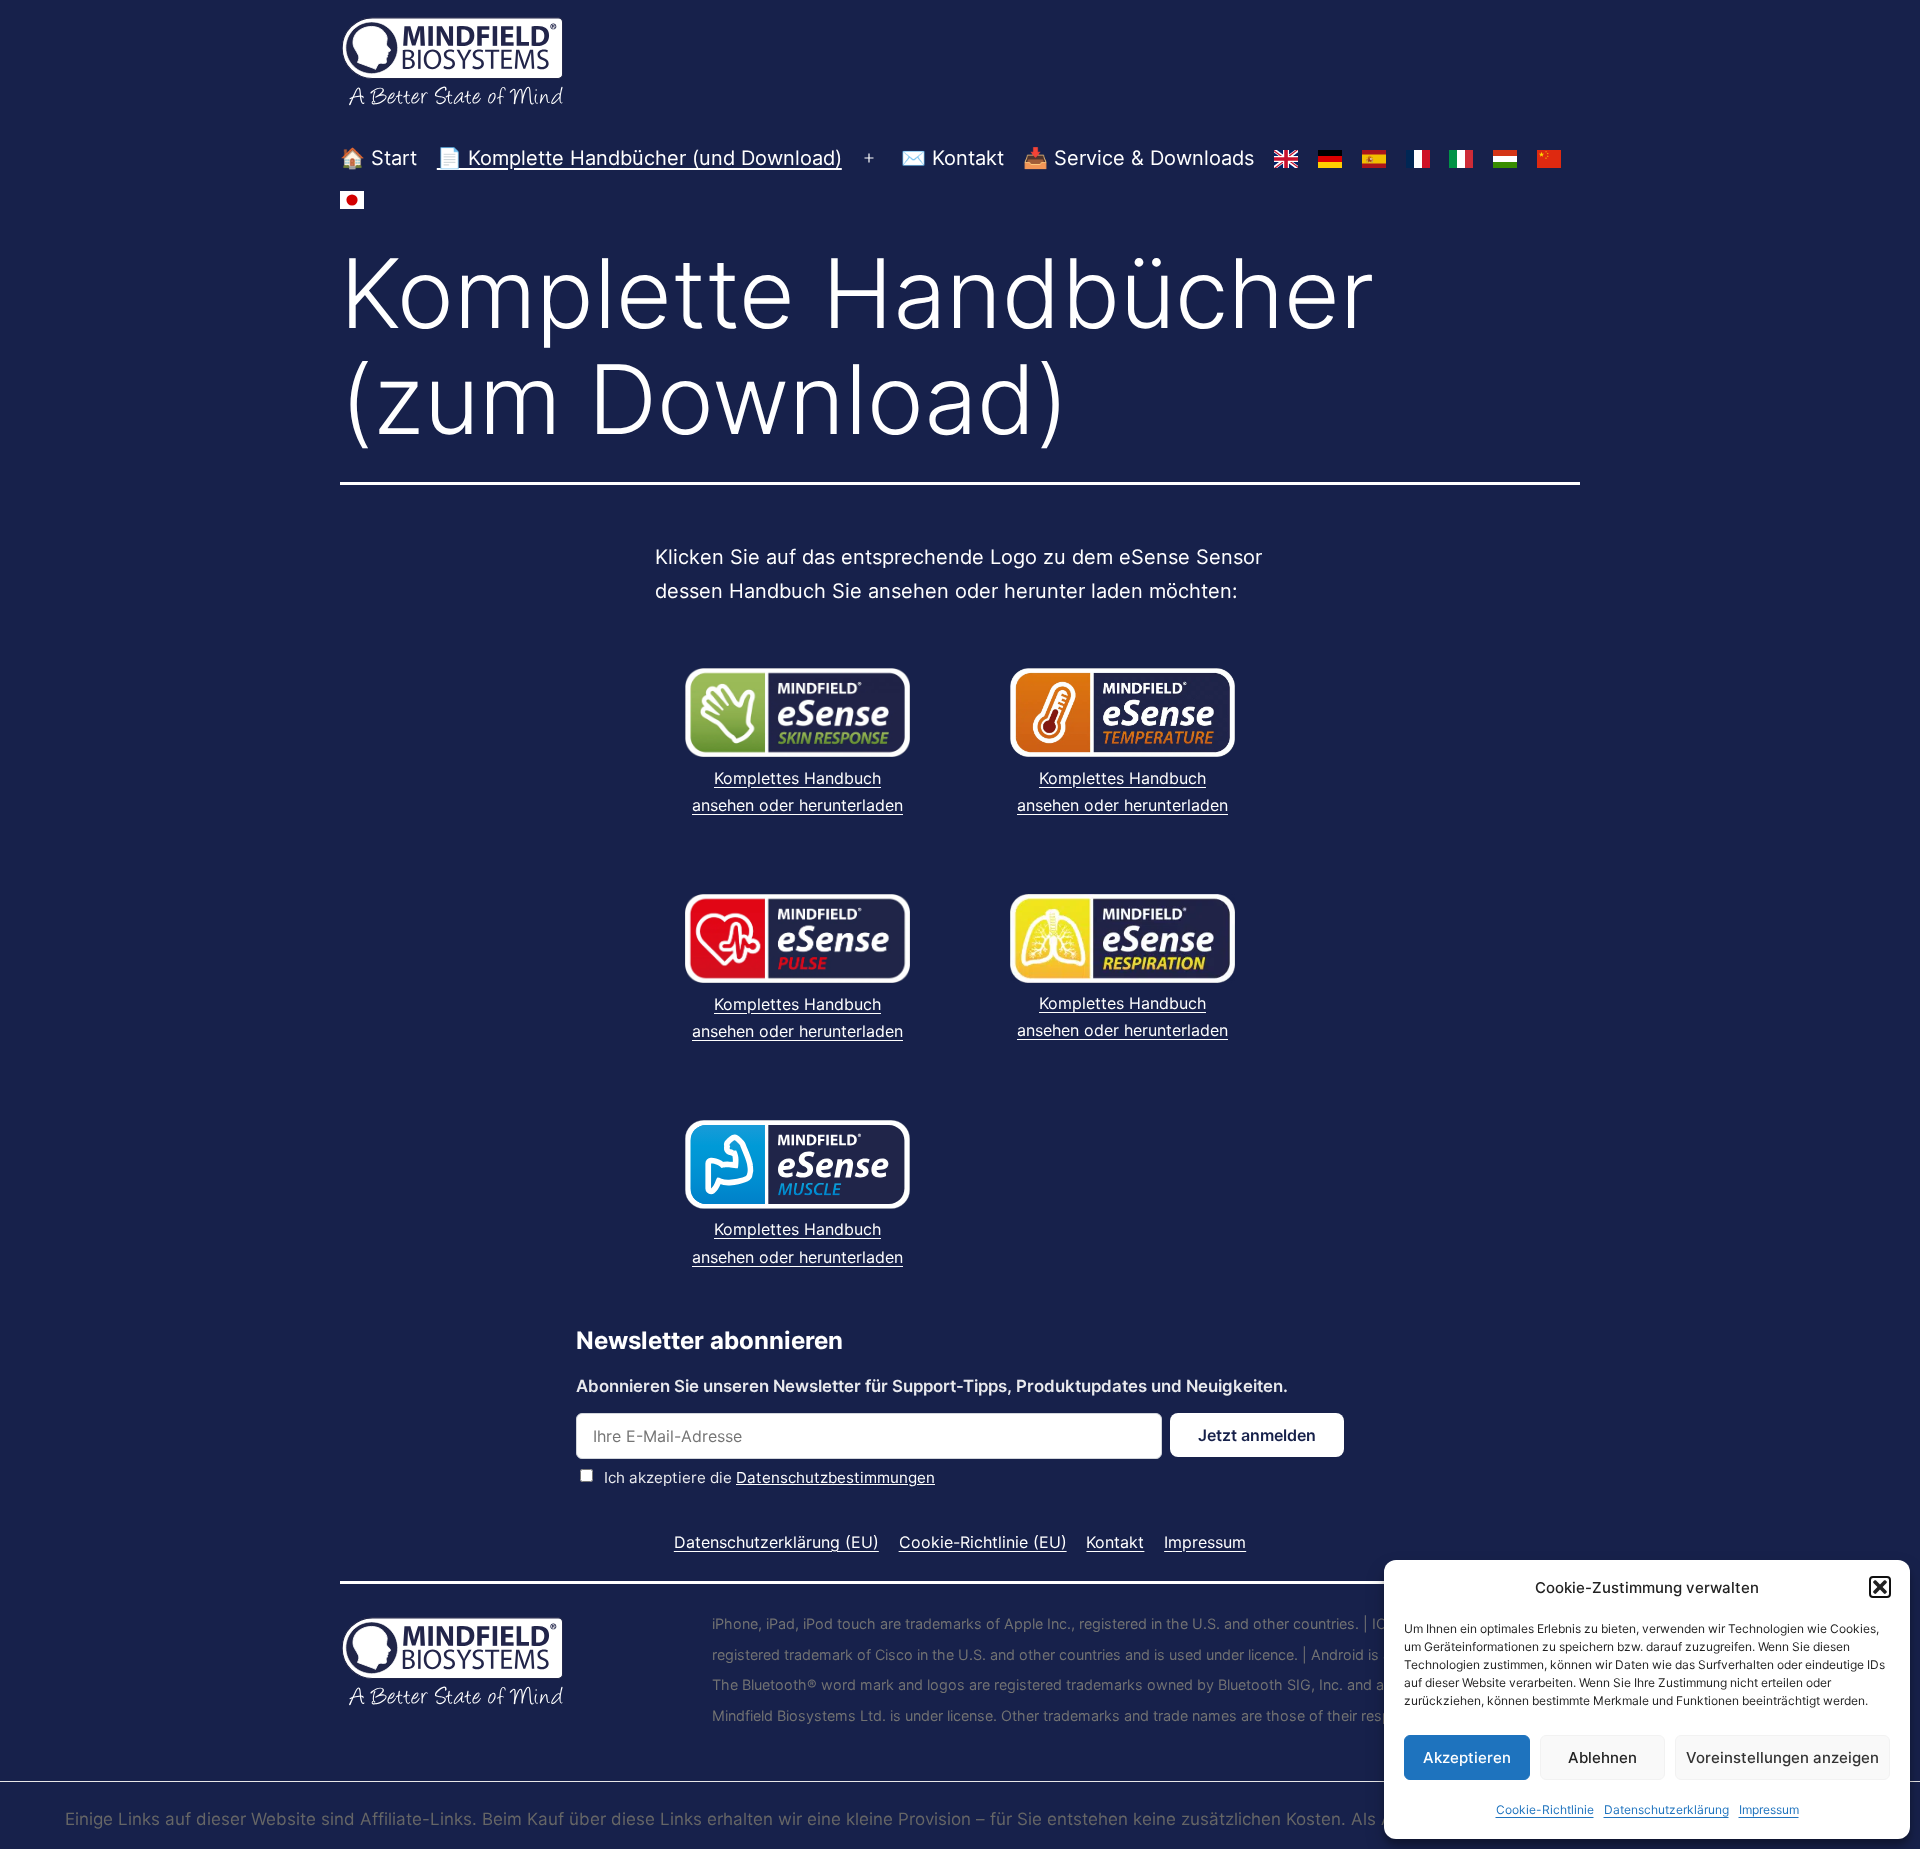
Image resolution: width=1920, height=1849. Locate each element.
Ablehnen (1602, 1757)
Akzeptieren (1467, 1757)
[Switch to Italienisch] (1461, 159)
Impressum (1769, 1809)
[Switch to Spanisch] (1374, 159)
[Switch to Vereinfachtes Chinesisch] (1549, 159)
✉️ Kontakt (952, 158)
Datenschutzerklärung (1666, 1809)
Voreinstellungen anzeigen (1782, 1757)
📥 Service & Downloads (1138, 158)
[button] (1880, 1587)
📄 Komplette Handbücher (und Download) (639, 158)
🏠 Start (378, 158)
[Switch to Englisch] (1286, 159)
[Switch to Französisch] (1418, 159)
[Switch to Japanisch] (352, 200)
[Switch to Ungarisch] (1505, 159)
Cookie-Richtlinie (1545, 1809)
